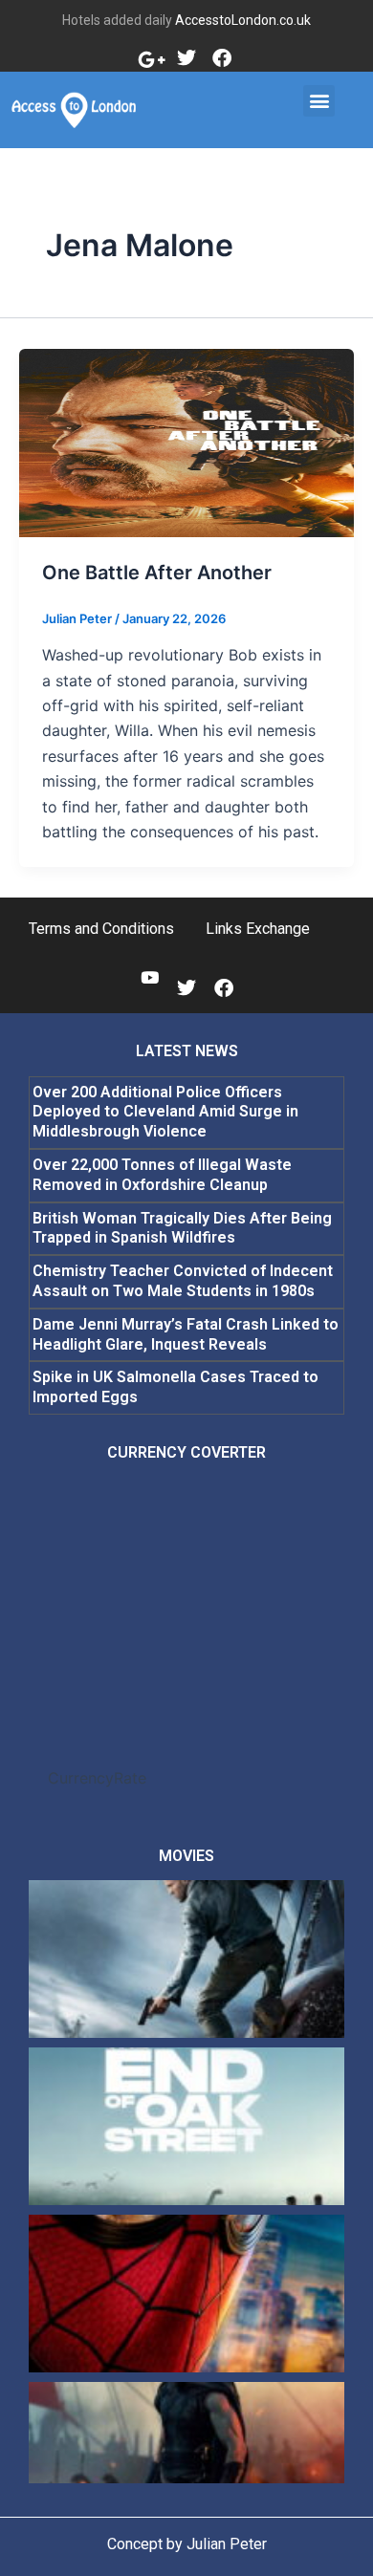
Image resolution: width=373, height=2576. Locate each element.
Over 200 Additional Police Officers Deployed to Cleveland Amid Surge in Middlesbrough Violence (165, 1112)
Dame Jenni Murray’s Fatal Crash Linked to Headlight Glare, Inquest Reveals (186, 1334)
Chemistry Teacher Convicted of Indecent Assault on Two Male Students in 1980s (183, 1281)
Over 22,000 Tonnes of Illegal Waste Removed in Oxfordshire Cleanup (162, 1175)
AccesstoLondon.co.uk (243, 20)
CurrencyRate (97, 1778)
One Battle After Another (157, 573)
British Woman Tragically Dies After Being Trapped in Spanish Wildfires (182, 1228)
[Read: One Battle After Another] (186, 442)
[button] (319, 101)
